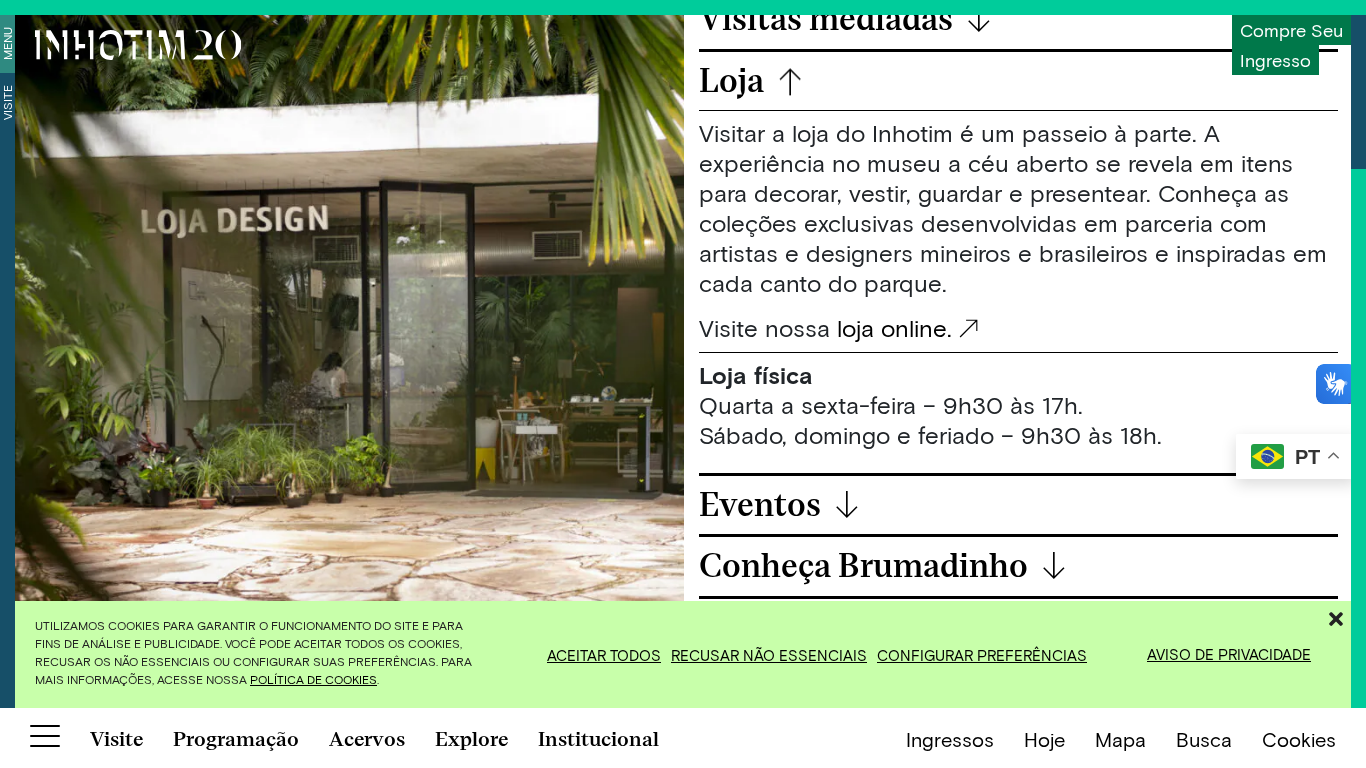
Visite (7, 102)
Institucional (598, 739)
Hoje (1044, 739)
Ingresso (1275, 60)
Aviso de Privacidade (1229, 654)
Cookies (1299, 739)
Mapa (1120, 739)
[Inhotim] (138, 45)
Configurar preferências (982, 655)
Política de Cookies (313, 679)
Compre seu (1291, 30)
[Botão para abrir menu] (45, 740)
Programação (236, 739)
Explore (471, 739)
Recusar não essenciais (769, 655)
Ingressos (950, 739)
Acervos (367, 739)
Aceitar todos (604, 655)
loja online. (894, 327)
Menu (7, 43)
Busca (1204, 739)
